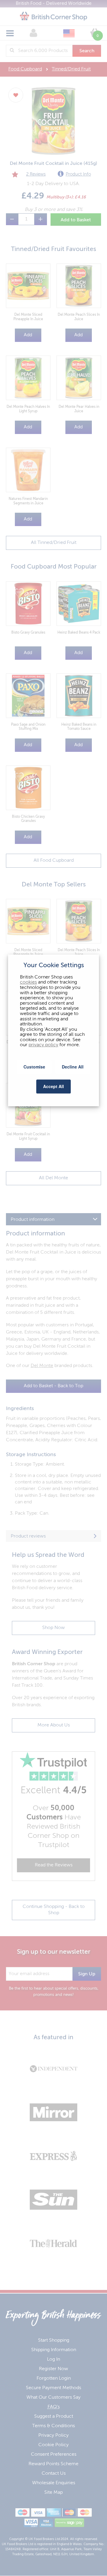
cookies (28, 983)
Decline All (73, 1067)
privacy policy (43, 1045)
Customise (34, 1067)
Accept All (53, 1086)
